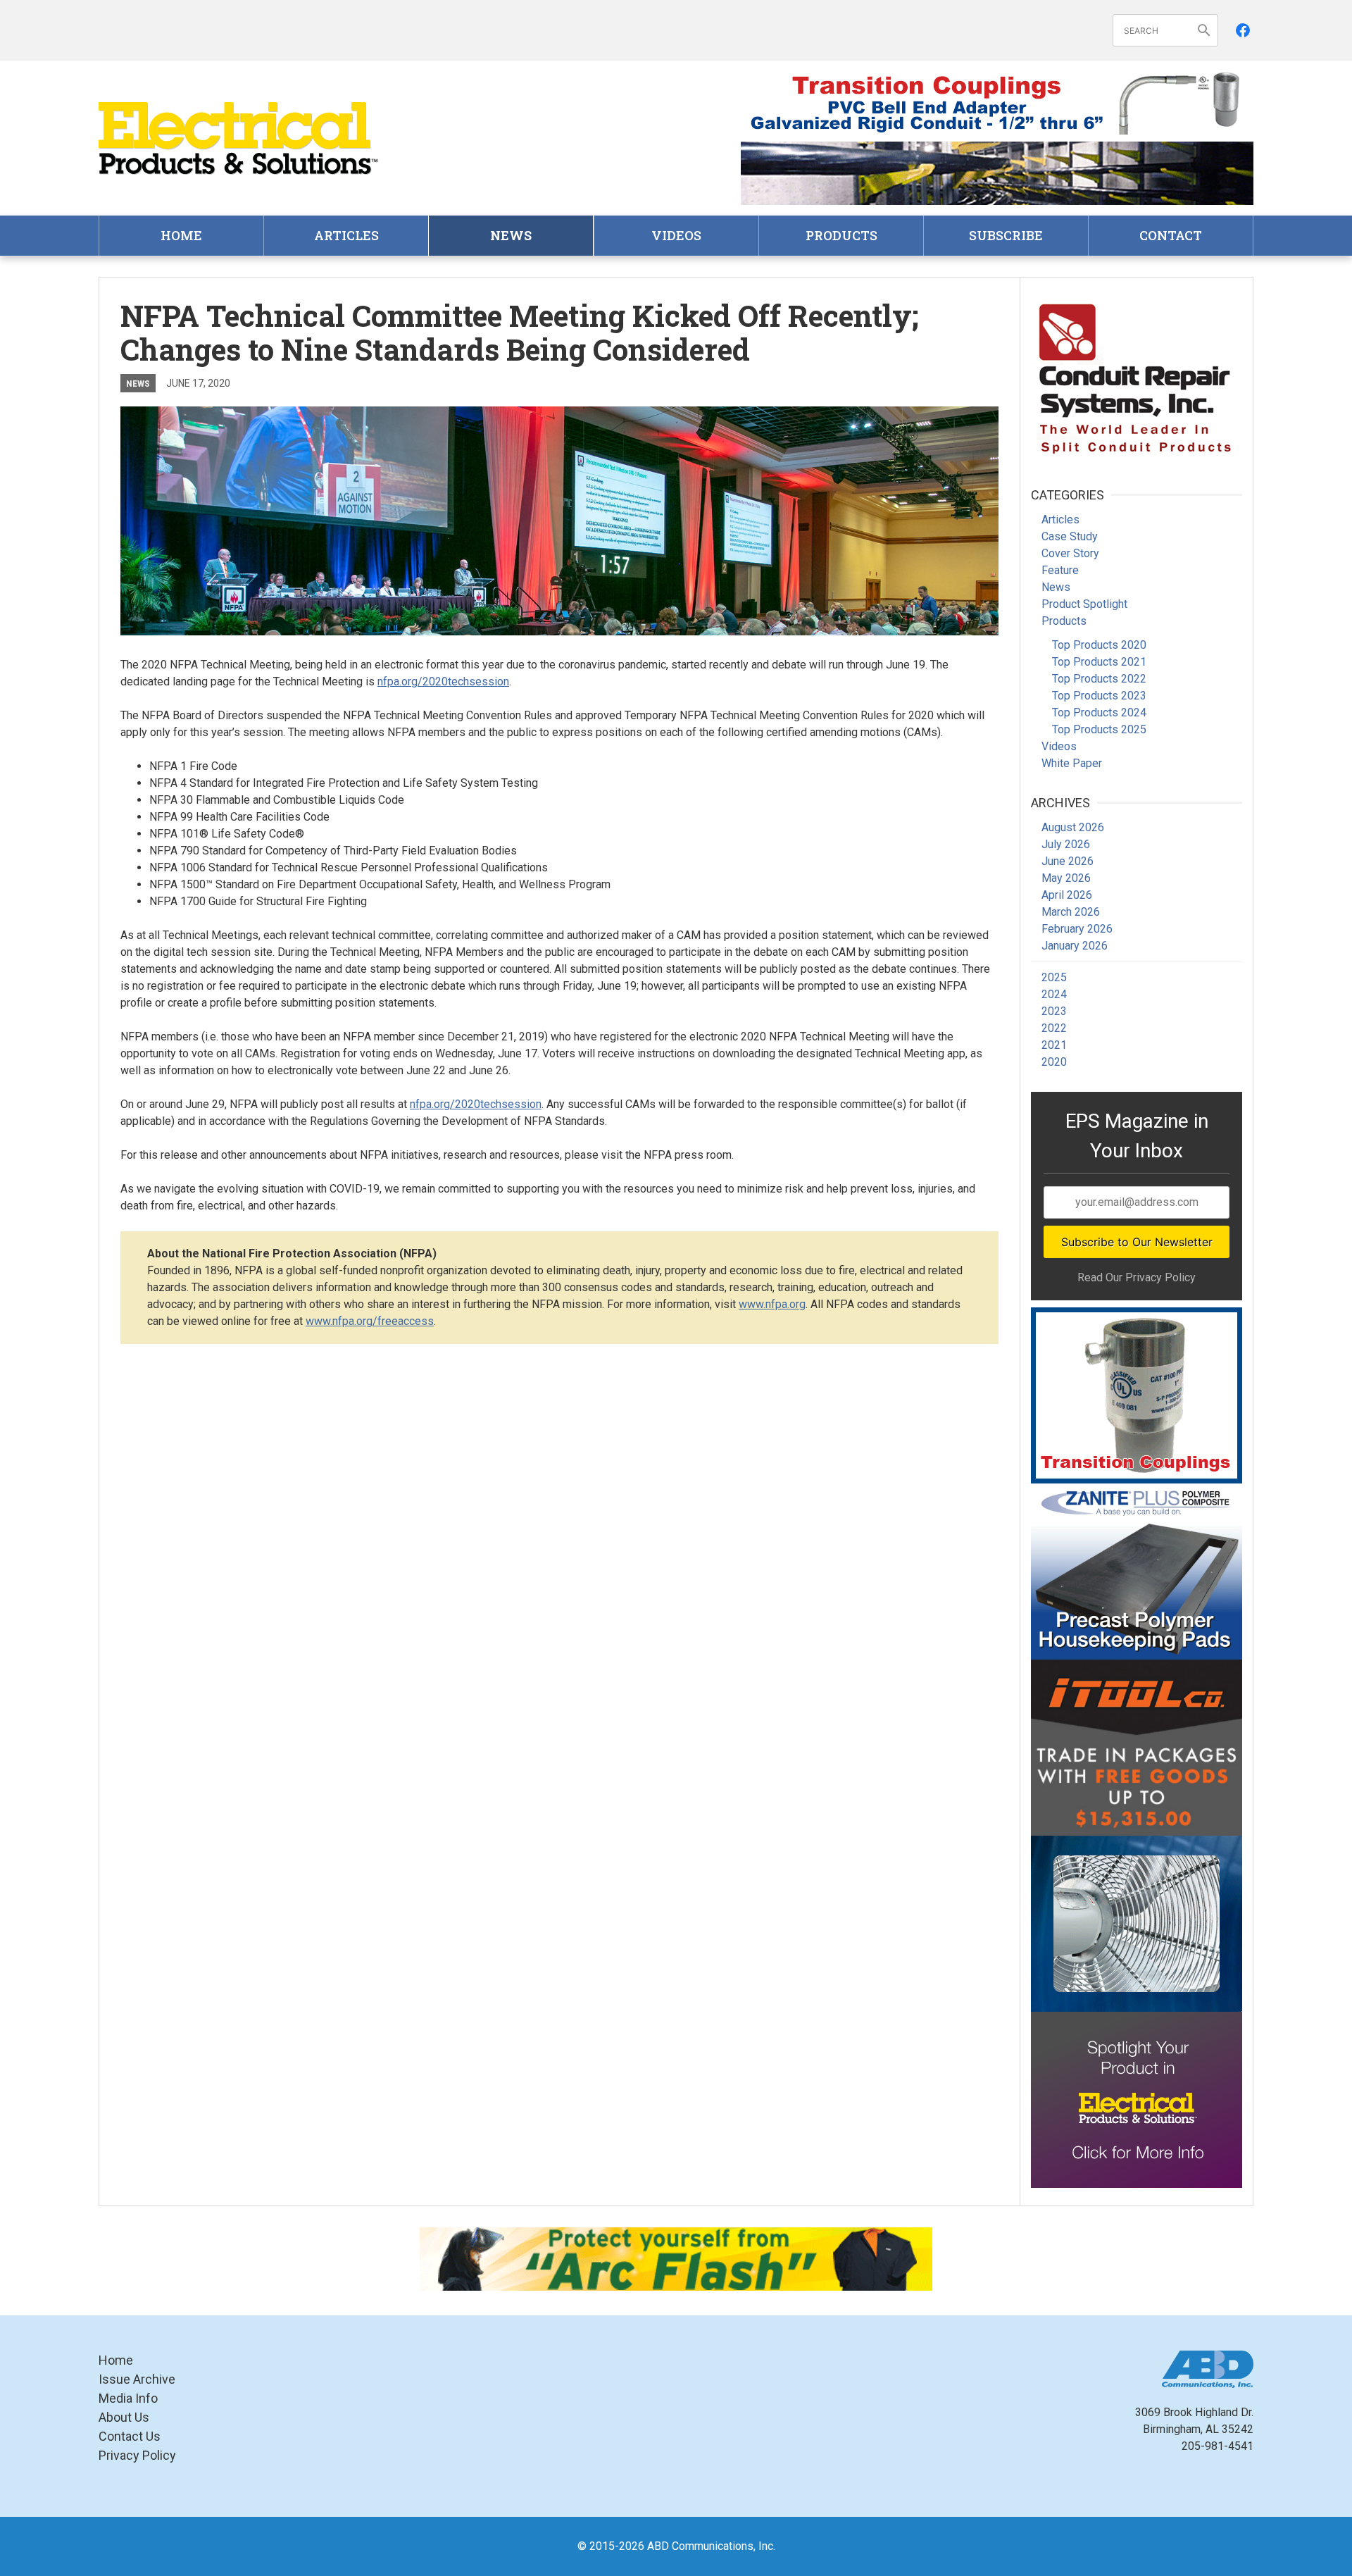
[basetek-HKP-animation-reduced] (1137, 1572)
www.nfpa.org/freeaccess (370, 1321)
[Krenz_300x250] (1137, 1924)
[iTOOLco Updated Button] (1137, 1748)
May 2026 (1066, 878)
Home (181, 235)
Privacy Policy (137, 2455)
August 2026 (1073, 827)
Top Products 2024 (1099, 713)
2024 (1054, 994)
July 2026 (1066, 844)
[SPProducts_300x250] (1137, 1395)
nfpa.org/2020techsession (443, 682)
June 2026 (1068, 861)
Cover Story (1070, 553)
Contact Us (130, 2436)
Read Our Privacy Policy (1137, 1277)
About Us (124, 2417)
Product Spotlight (1084, 604)
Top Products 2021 (1099, 662)
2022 (1054, 1028)
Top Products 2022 (1099, 679)
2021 (1054, 1045)
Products (841, 235)
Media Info (128, 2398)
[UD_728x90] (997, 173)
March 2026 (1071, 912)
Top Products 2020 (1099, 645)
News (511, 235)
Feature (1060, 570)
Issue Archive (137, 2379)
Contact (1171, 235)
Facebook (1243, 30)
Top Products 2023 (1099, 696)
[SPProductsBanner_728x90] (997, 103)
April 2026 (1067, 895)
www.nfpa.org (772, 1304)
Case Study (1070, 536)
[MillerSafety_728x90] (676, 2259)
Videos (676, 235)
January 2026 (1075, 946)
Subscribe (1006, 235)
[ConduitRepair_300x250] (1137, 376)
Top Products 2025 (1099, 729)
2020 (1054, 1062)
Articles (346, 235)
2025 (1054, 977)
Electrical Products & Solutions (239, 138)
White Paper (1072, 763)
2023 (1054, 1011)
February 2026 (1077, 929)
